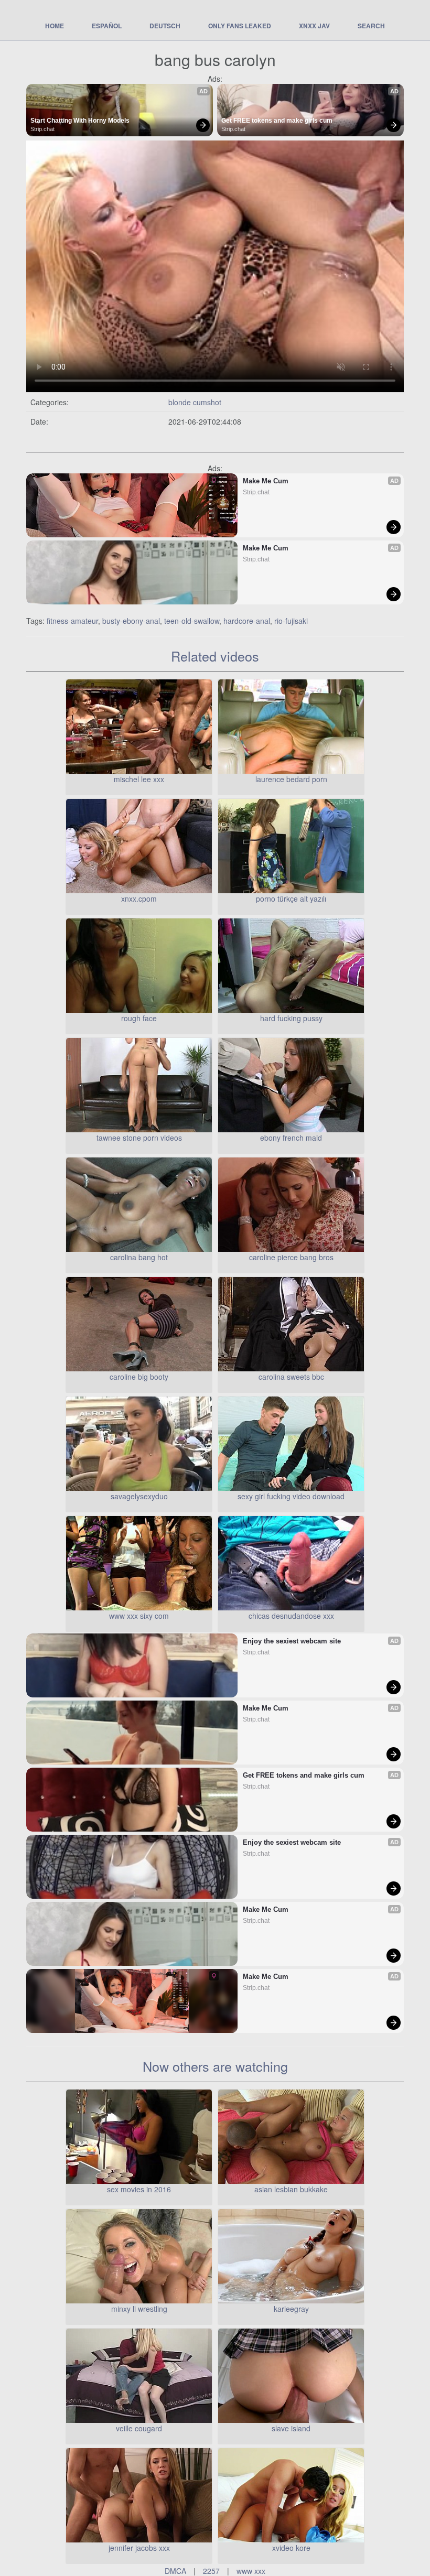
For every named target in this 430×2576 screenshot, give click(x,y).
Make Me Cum (266, 481)
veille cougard (139, 2428)
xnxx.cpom (139, 899)
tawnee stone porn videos (139, 1138)
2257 (211, 2571)
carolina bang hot (139, 1257)
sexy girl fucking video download (291, 1496)
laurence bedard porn (291, 779)
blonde (181, 402)
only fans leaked (240, 26)
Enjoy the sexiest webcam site (292, 1641)
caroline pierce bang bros (291, 1257)
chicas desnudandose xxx (291, 1616)
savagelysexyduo (139, 1496)
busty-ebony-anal (131, 621)
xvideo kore (291, 2548)
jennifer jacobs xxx (139, 2548)
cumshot (207, 402)
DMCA (175, 2571)
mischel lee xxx (139, 779)
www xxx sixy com (139, 1616)
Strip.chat (42, 129)
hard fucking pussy (291, 1018)
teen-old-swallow (192, 621)
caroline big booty (139, 1377)
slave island (291, 2428)
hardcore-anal (247, 621)
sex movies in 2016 (139, 2189)
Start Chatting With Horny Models (80, 121)
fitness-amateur (72, 621)
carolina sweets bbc (291, 1377)
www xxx (251, 2571)
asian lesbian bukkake (291, 2189)
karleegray (291, 2309)
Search (371, 26)
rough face (139, 1018)
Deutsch (165, 26)
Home (55, 26)
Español (107, 26)
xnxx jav (314, 26)
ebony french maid (291, 1138)
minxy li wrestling (139, 2309)
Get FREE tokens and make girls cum (277, 121)
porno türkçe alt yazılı (291, 899)
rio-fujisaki (291, 621)
